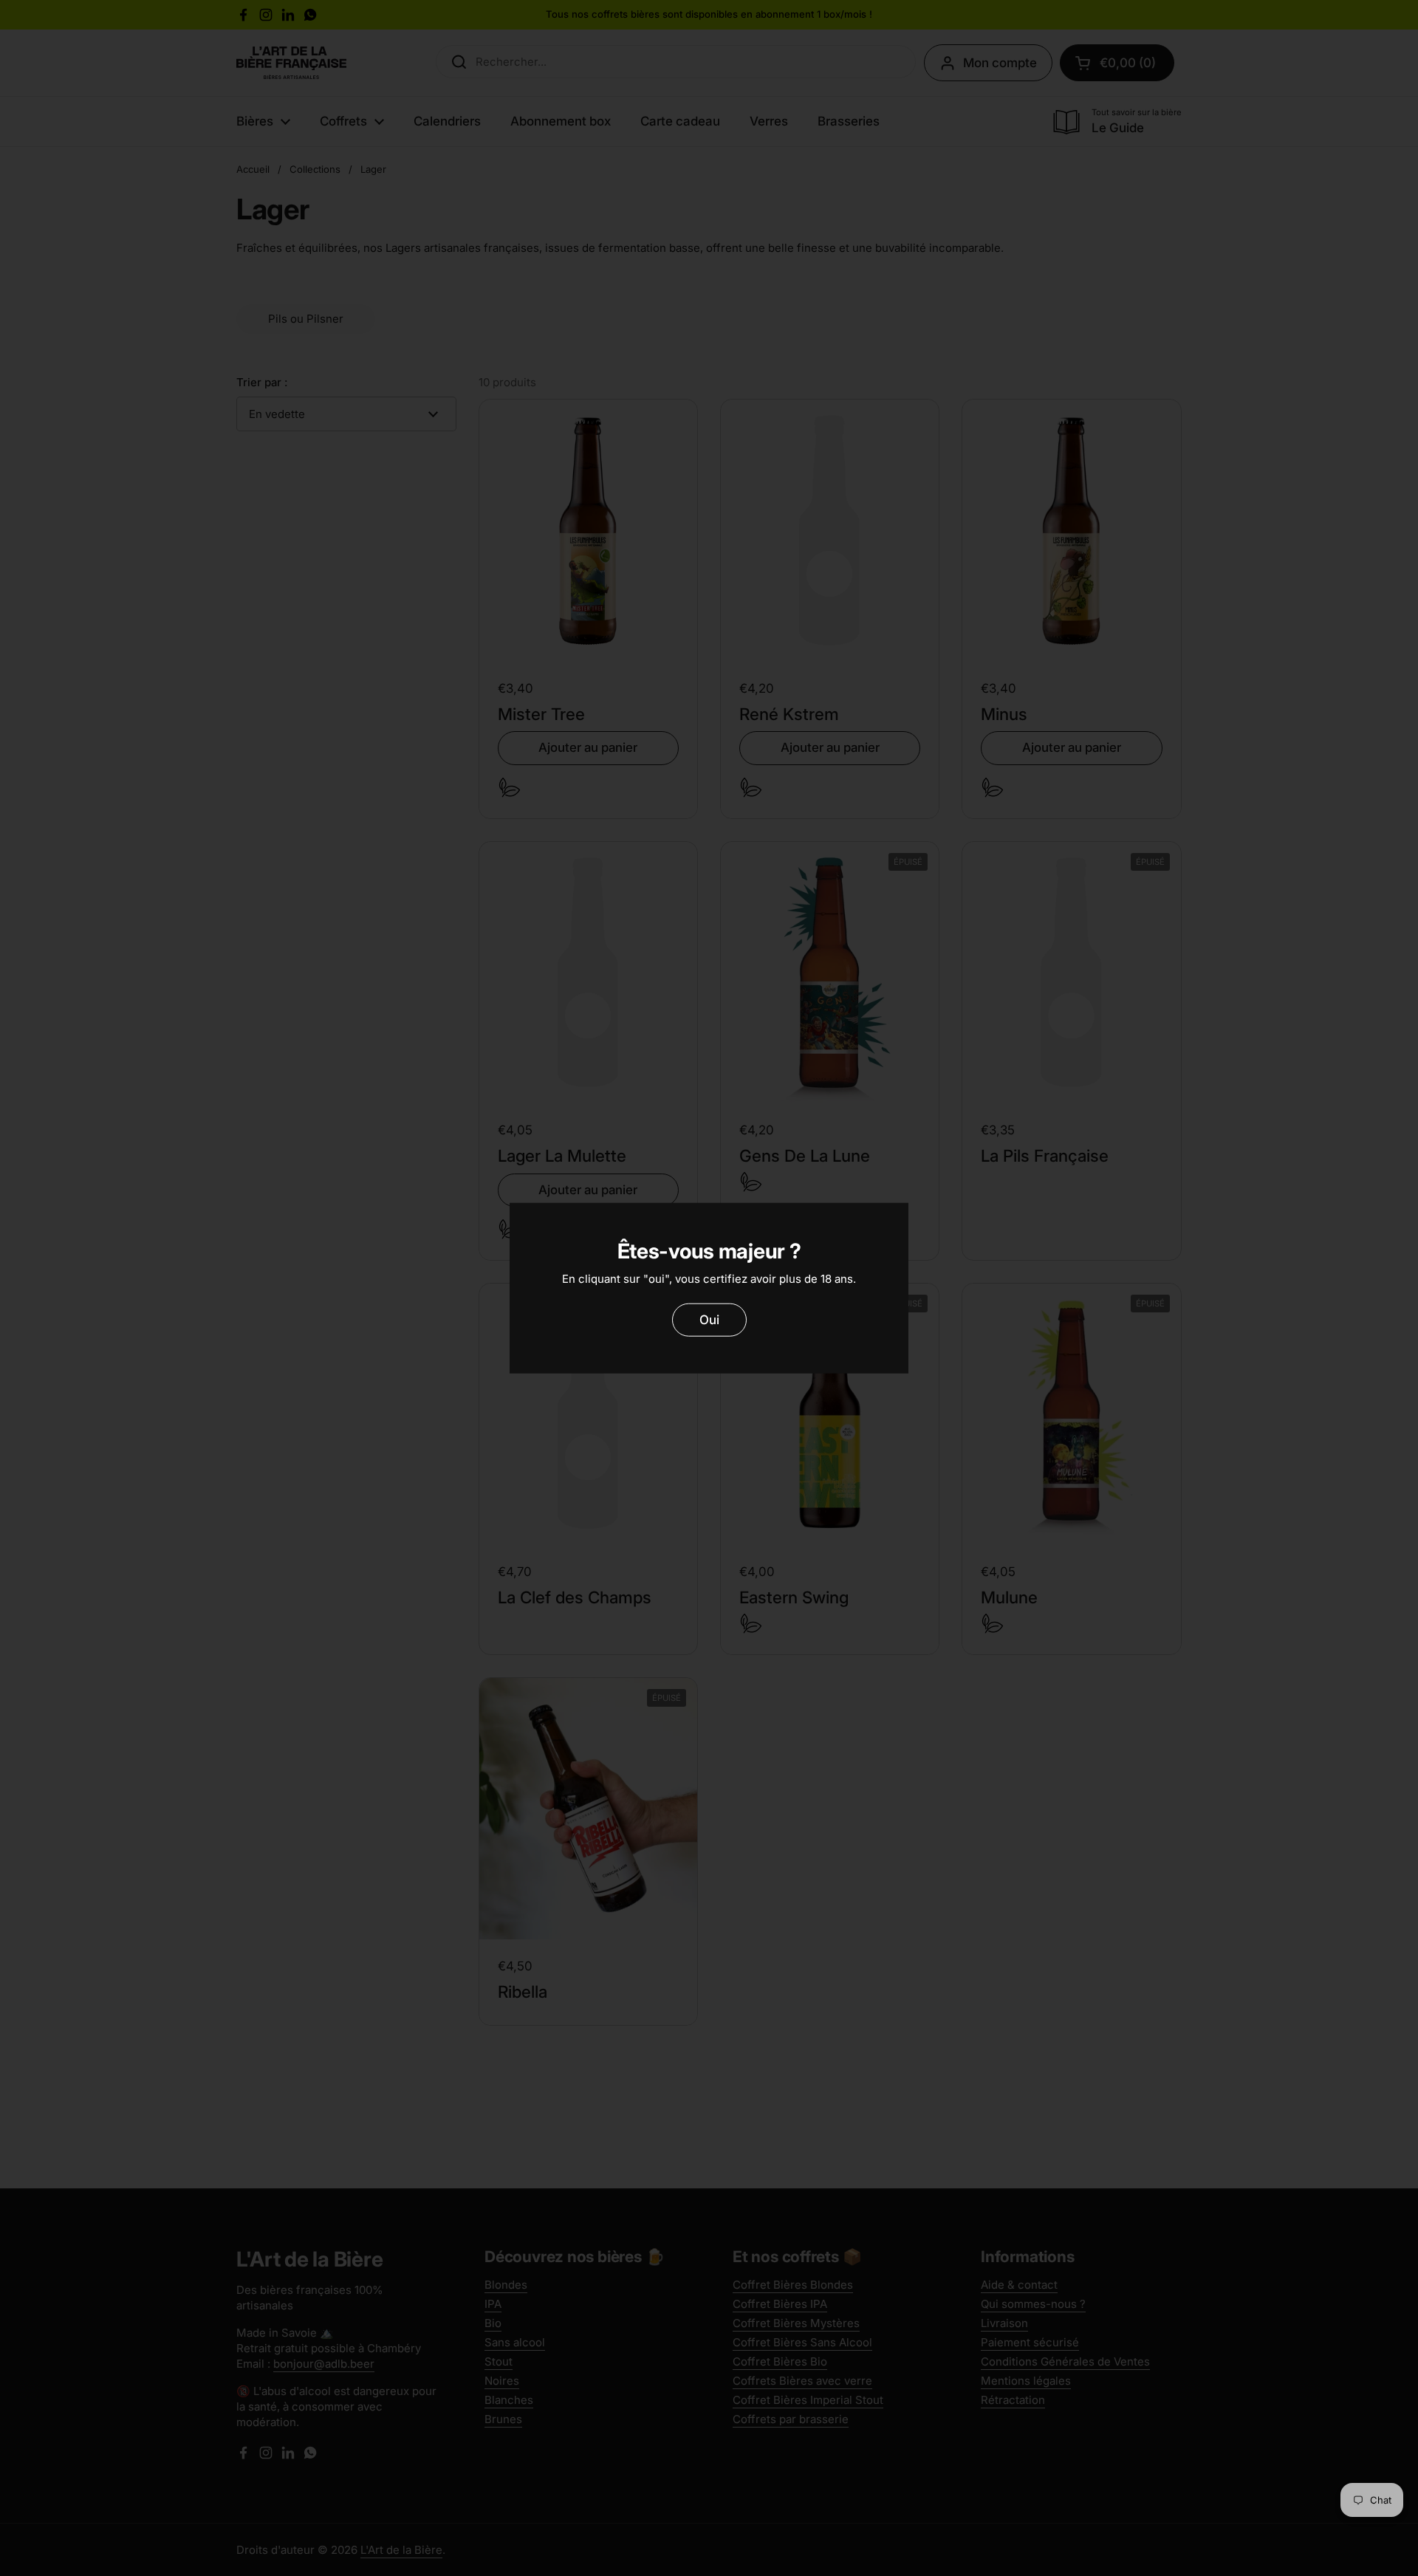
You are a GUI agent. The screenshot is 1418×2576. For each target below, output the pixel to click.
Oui (709, 1319)
